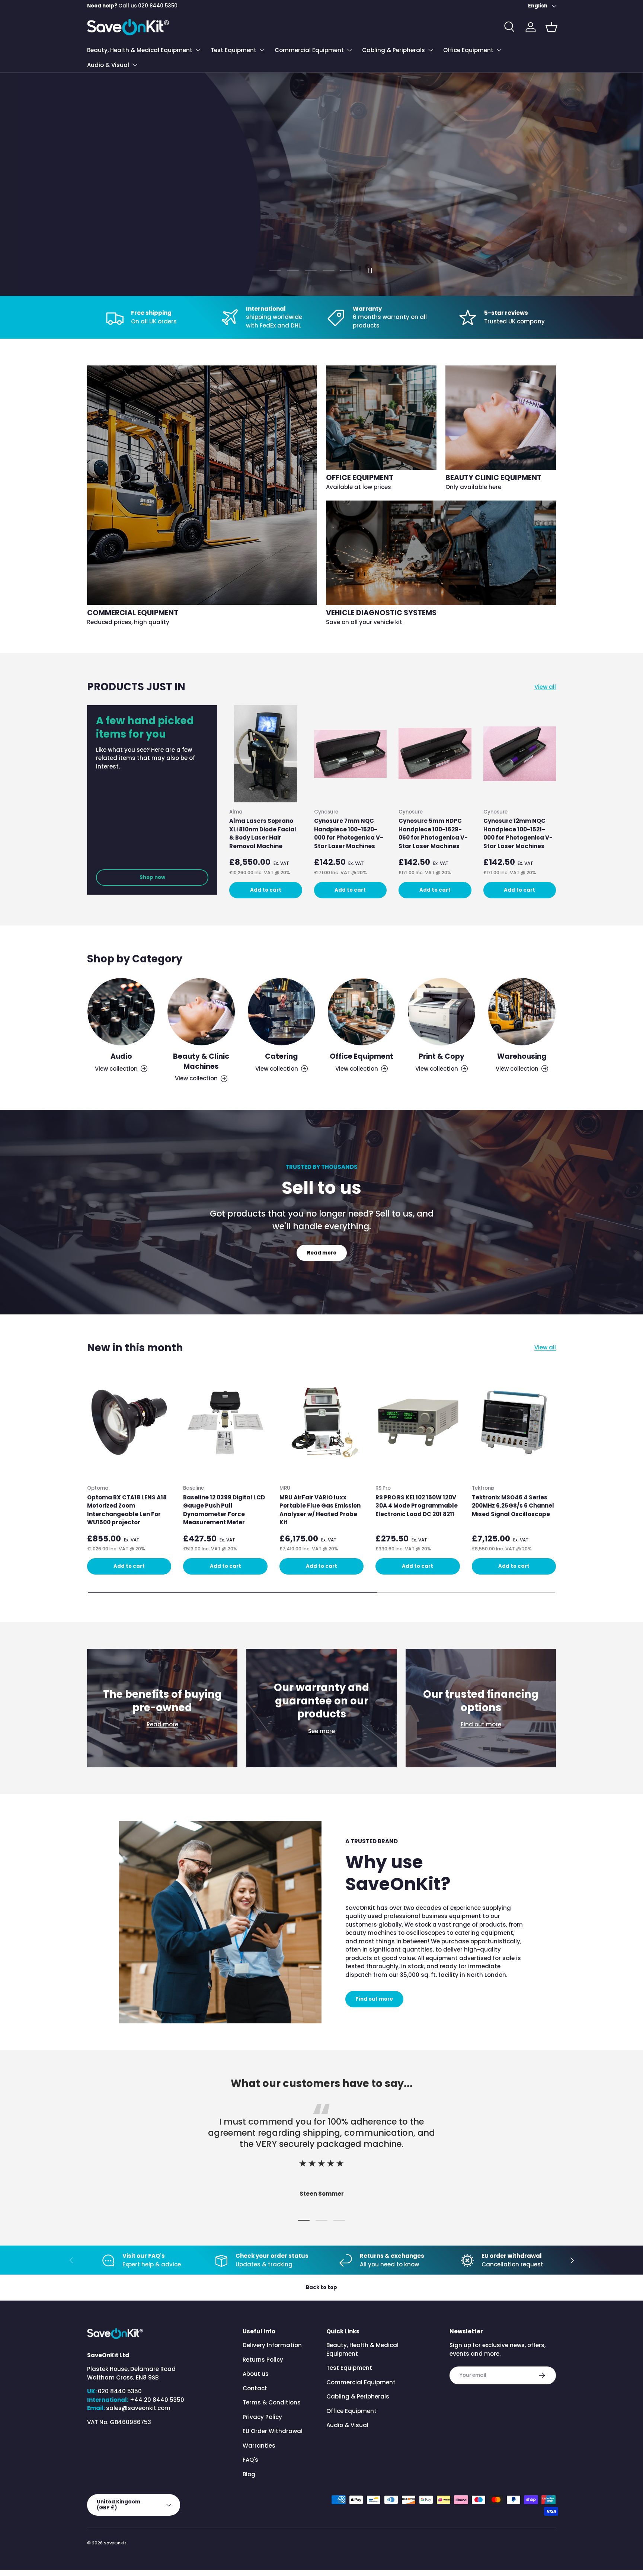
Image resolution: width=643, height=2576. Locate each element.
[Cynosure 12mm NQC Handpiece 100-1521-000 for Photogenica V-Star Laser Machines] (520, 754)
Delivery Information (272, 2345)
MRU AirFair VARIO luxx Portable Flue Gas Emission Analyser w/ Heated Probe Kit (320, 1510)
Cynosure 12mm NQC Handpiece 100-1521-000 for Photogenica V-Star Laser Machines (518, 834)
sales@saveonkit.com (138, 2408)
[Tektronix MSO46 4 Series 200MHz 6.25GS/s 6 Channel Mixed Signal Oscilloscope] (514, 1422)
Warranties (259, 2446)
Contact (255, 2388)
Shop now (152, 877)
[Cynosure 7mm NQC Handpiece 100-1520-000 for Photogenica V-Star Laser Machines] (351, 754)
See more (321, 1731)
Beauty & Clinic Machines (201, 1061)
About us (256, 2374)
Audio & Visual (108, 65)
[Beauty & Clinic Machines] (201, 1012)
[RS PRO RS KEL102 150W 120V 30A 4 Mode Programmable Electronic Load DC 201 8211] (418, 1422)
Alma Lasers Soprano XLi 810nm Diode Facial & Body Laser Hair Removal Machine (263, 834)
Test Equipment (233, 50)
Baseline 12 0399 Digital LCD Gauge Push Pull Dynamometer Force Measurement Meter (224, 1510)
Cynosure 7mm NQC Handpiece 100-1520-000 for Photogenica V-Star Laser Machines (349, 834)
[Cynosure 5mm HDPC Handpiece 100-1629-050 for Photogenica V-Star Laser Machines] (435, 754)
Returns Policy (263, 2360)
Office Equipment (468, 50)
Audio (121, 1056)
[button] (551, 27)
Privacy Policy (262, 2417)
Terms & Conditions (272, 2402)
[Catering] (281, 1012)
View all (545, 686)
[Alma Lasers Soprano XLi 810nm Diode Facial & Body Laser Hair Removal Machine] (266, 754)
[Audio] (121, 1012)
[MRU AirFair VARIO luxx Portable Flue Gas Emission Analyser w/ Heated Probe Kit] (321, 1422)
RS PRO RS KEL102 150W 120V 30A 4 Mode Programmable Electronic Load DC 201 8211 (417, 1506)
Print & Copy (442, 1056)
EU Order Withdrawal (273, 2431)
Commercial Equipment (309, 50)
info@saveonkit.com (146, 6)
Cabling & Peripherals (394, 50)
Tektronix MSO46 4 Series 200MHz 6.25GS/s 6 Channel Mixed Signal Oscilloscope (513, 1506)
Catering (281, 1056)
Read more (322, 1253)
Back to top (321, 2287)
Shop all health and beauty (134, 224)
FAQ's (250, 2460)
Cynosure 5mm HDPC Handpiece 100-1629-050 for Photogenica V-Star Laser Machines (433, 834)
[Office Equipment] (362, 1012)
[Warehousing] (522, 1012)
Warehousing (522, 1056)
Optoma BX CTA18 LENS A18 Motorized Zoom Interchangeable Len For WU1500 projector (127, 1510)
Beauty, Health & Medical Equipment (140, 50)
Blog (249, 2474)
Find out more (481, 1724)
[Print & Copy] (442, 1012)
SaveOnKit (115, 2543)
